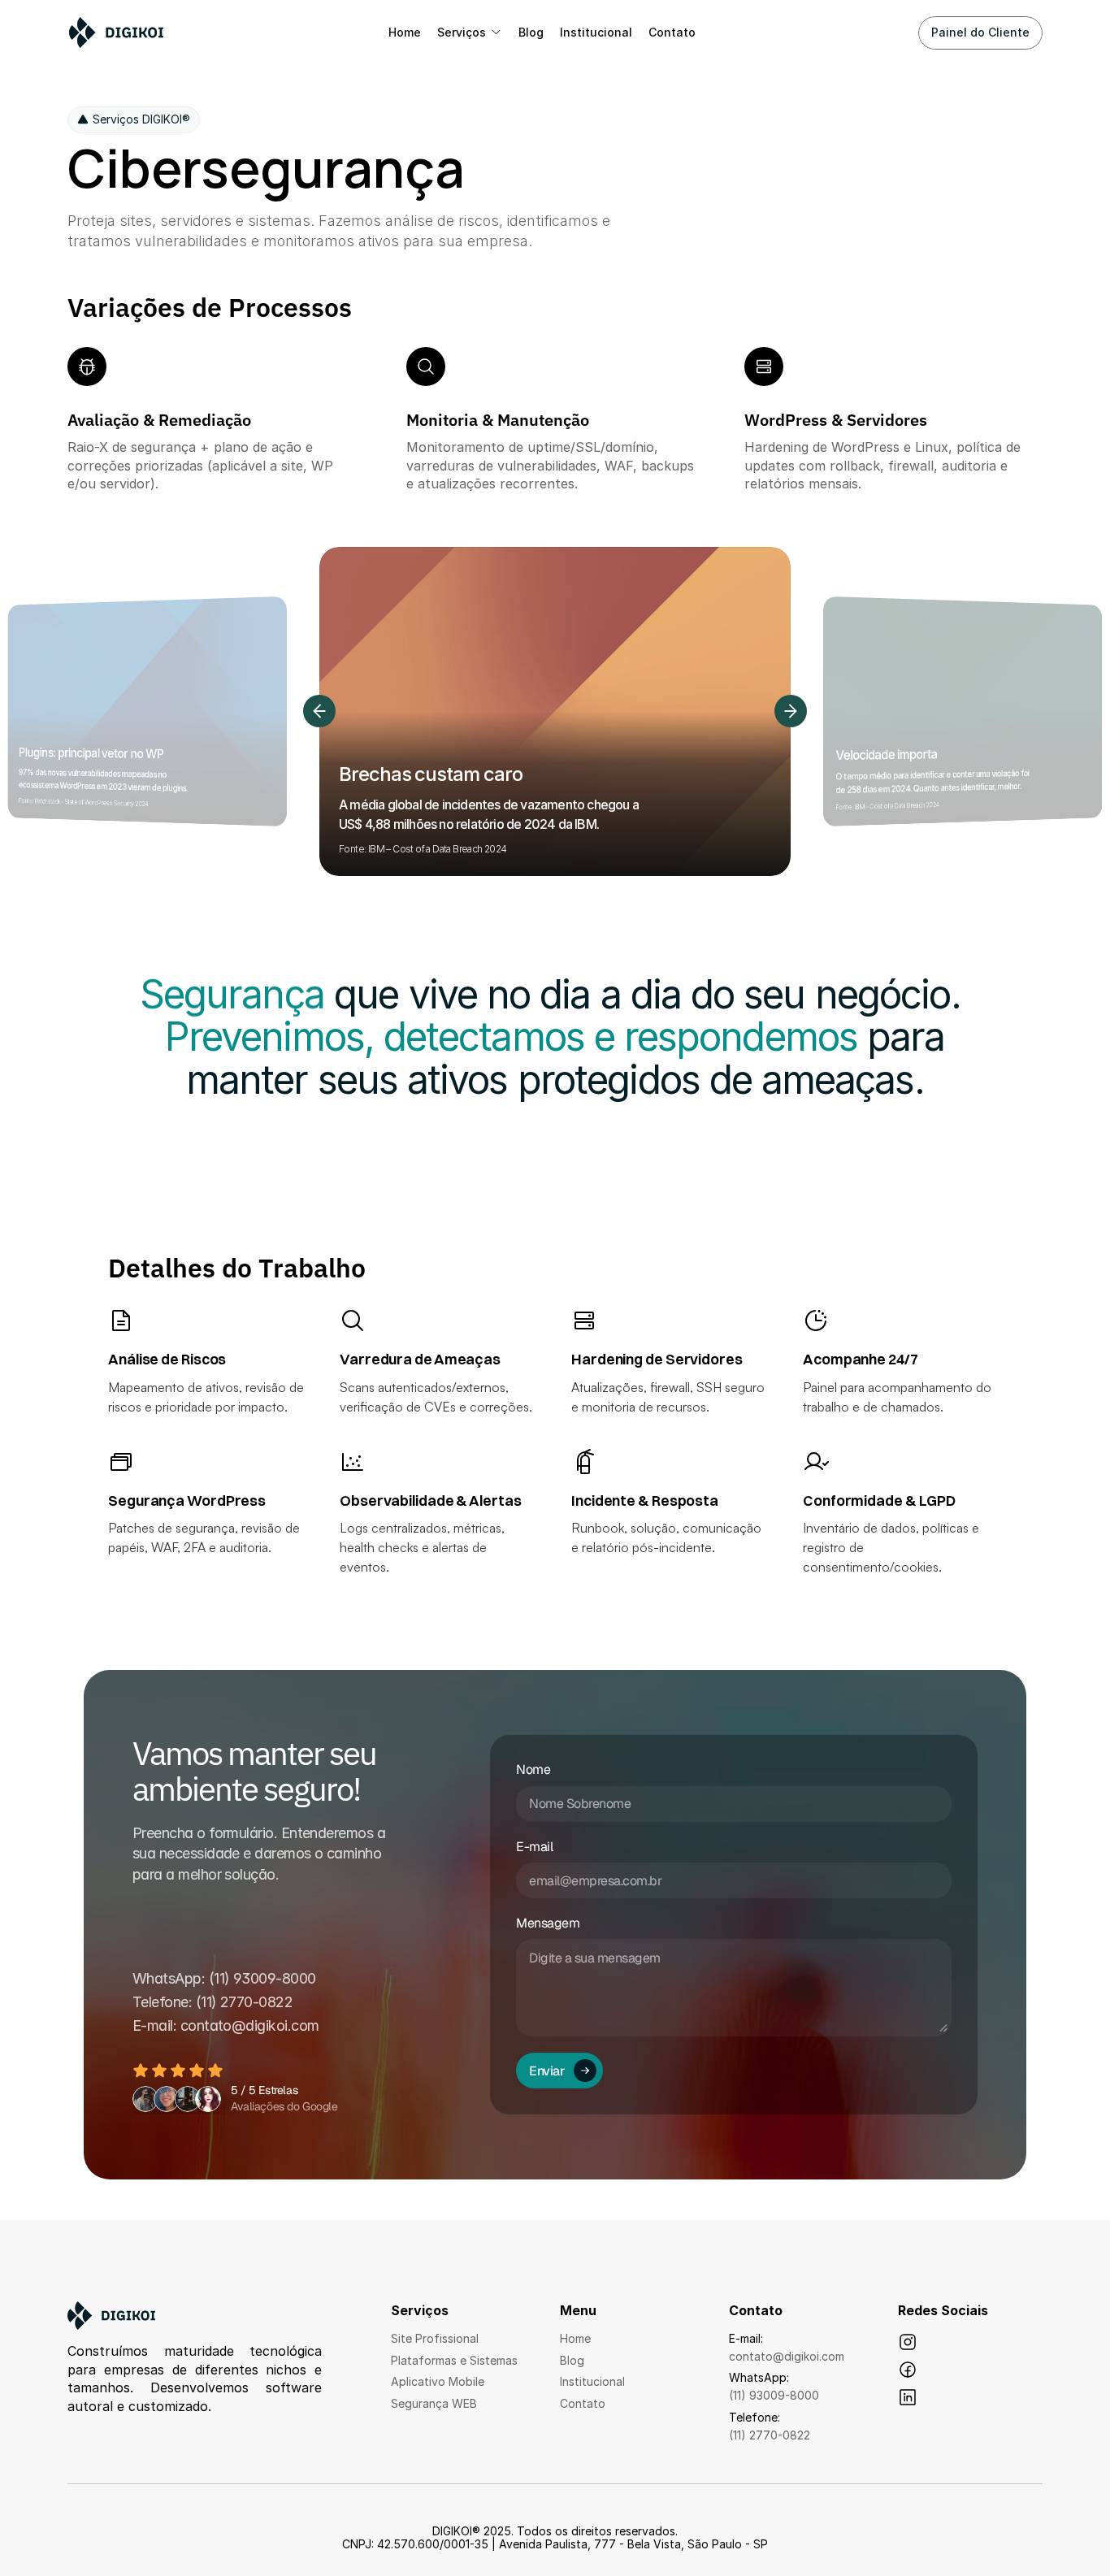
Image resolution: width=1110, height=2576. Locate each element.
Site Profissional (435, 2338)
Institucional (592, 2381)
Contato (583, 2403)
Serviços (462, 32)
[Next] (791, 711)
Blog (572, 2360)
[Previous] (319, 711)
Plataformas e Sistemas (454, 2360)
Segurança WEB (434, 2403)
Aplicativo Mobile (438, 2381)
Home (575, 2338)
